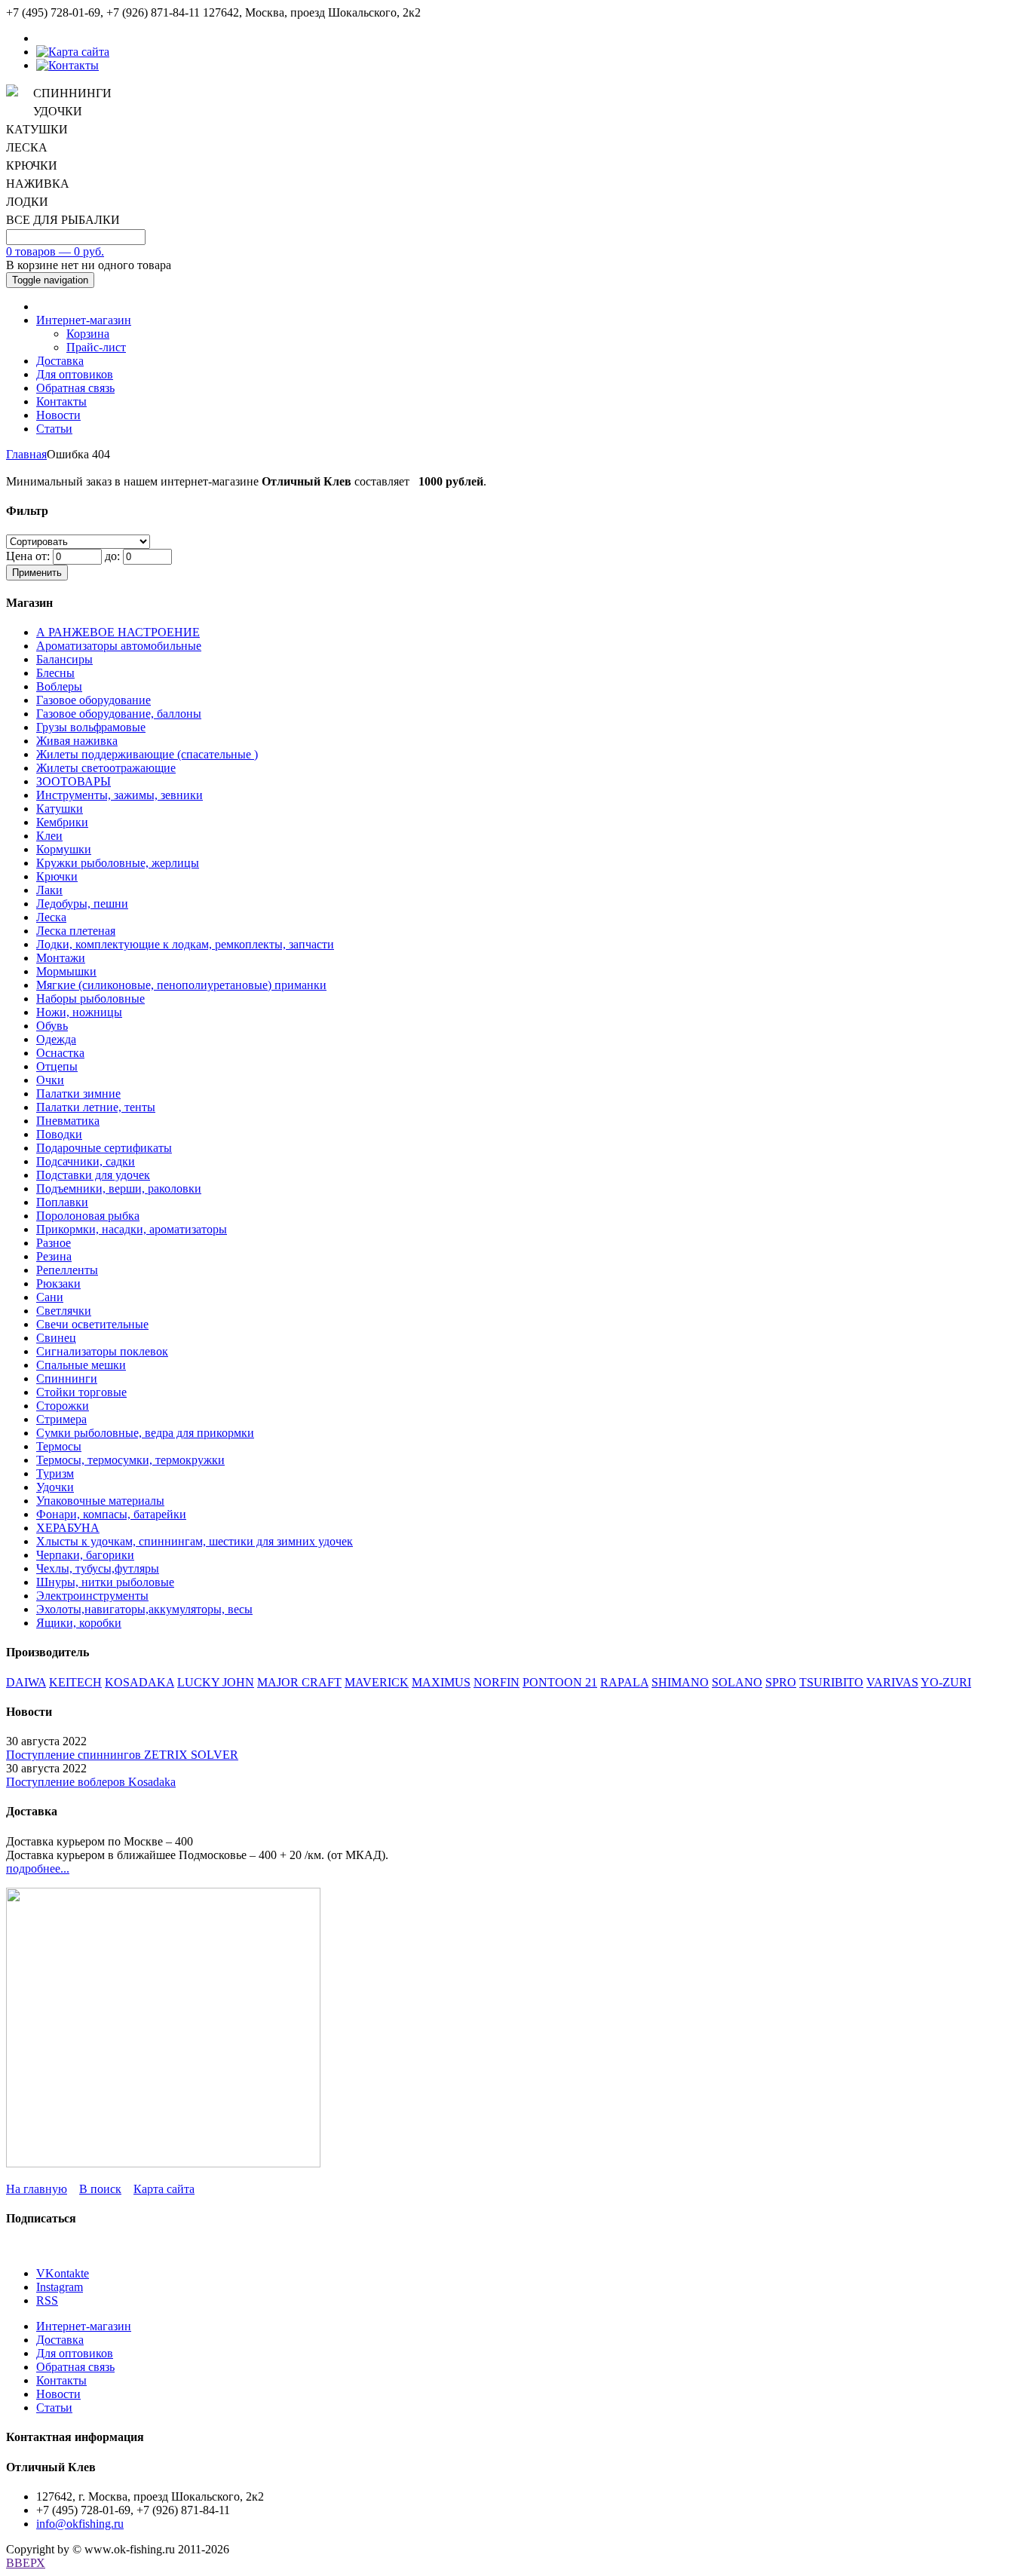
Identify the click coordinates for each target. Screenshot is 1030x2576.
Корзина (88, 334)
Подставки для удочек (93, 1175)
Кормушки (64, 849)
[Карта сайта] (73, 52)
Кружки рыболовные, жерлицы (118, 863)
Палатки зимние (78, 1093)
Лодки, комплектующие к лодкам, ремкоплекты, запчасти (185, 944)
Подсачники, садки (86, 1161)
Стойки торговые (81, 1392)
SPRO (781, 1682)
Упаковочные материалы (100, 1501)
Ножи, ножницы (79, 1012)
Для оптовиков (75, 374)
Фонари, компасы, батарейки (111, 1514)
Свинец (56, 1338)
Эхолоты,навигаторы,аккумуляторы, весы (144, 1609)
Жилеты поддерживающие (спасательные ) (147, 754)
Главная (26, 454)
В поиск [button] (100, 2189)
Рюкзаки (58, 1283)
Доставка (60, 361)
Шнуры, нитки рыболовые (105, 1582)
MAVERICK (377, 1682)
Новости (58, 415)
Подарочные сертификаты (104, 1148)
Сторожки (63, 1406)
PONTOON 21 (560, 1682)
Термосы (59, 1446)
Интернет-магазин (84, 320)
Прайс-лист (96, 347)
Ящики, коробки (79, 1623)
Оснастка (60, 1053)
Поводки (59, 1134)
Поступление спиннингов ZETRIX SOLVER (122, 1755)
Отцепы (57, 1066)
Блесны (55, 673)
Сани (50, 1297)
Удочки (55, 1487)
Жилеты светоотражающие (106, 768)
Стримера (61, 1419)
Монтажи (61, 958)
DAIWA (26, 1682)
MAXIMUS (441, 1682)
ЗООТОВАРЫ (74, 781)
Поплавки (62, 1202)
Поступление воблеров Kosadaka (91, 1782)
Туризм (55, 1473)
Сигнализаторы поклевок (102, 1351)
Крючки (57, 876)
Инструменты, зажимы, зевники (120, 795)
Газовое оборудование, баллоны (119, 714)
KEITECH (75, 1682)
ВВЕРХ (26, 2563)
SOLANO (737, 1682)
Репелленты (67, 1270)
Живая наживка (77, 741)
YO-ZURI (946, 1682)
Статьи (54, 429)
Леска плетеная (76, 931)
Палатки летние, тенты (96, 1107)
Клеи (49, 836)
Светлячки (64, 1311)
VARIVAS (892, 1682)
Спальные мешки (81, 1365)
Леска (51, 917)
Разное (54, 1243)
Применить (37, 573)
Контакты (61, 401)
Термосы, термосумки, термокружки (130, 1460)
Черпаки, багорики (85, 1555)
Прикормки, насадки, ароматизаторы (132, 1229)
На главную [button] (37, 2189)
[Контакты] (67, 65)
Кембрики (62, 822)
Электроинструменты (92, 1596)
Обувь (52, 1026)
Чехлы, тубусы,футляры (98, 1568)
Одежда (56, 1039)
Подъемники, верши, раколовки (119, 1188)
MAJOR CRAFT (299, 1682)
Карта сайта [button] (164, 2189)
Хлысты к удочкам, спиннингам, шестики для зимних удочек (195, 1541)
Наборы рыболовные (90, 999)
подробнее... (38, 1868)
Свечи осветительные (92, 1324)
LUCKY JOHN (216, 1682)
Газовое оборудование (93, 700)
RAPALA (624, 1682)
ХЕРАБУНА (68, 1528)
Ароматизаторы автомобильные (119, 646)
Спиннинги (67, 1378)
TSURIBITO (831, 1682)
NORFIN (497, 1682)
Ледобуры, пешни (82, 904)
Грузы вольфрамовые (91, 727)
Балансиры (64, 659)
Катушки (60, 809)
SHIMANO (680, 1682)
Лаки (49, 890)
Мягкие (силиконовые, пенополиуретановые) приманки (181, 985)
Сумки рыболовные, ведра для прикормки (145, 1433)
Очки (50, 1080)
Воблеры (59, 686)
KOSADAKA (139, 1682)
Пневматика (68, 1121)
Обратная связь (75, 388)
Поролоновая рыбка (88, 1216)
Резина (54, 1256)
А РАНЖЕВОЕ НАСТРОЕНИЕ (118, 632)
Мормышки (66, 971)
